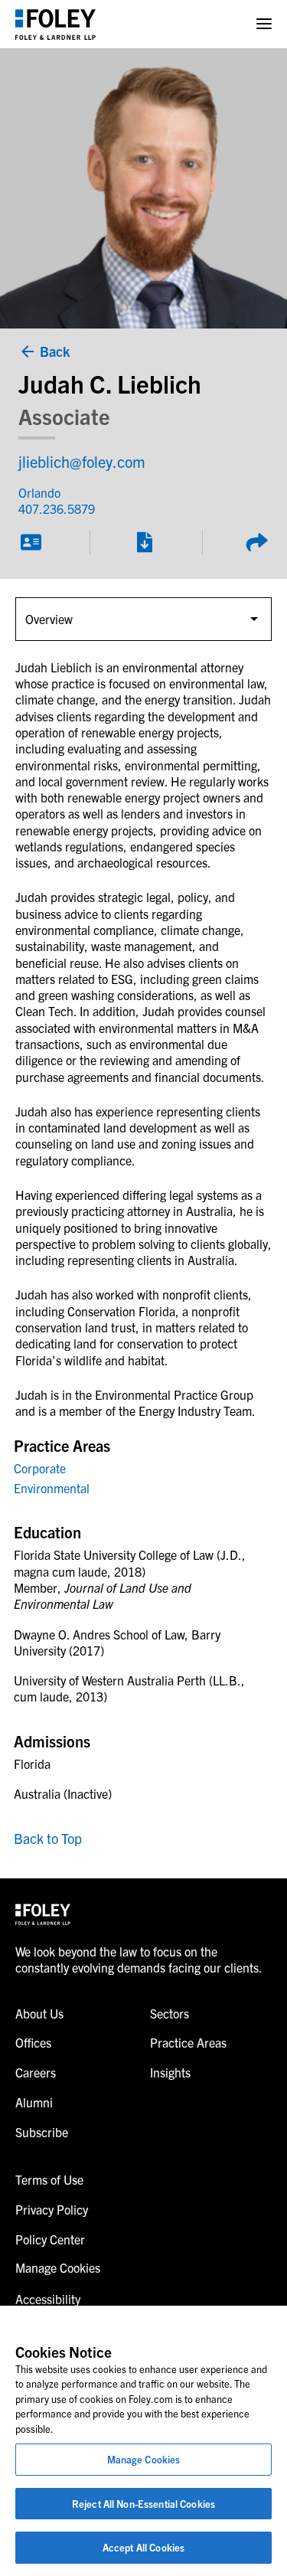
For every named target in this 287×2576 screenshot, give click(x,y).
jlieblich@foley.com (82, 461)
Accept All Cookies (143, 2547)
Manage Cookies (144, 2459)
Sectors (170, 2013)
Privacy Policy (52, 2209)
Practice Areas (188, 2042)
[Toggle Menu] (264, 24)
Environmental (52, 1488)
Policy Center (50, 2239)
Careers (36, 2072)
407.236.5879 (57, 508)
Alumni (34, 2102)
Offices (33, 2042)
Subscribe (42, 2132)
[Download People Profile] (144, 542)
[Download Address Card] (31, 542)
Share (256, 542)
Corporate (40, 1468)
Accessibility (48, 2299)
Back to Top (48, 1838)
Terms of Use (49, 2179)
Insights (170, 2072)
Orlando (39, 492)
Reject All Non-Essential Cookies (143, 2504)
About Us (39, 2013)
